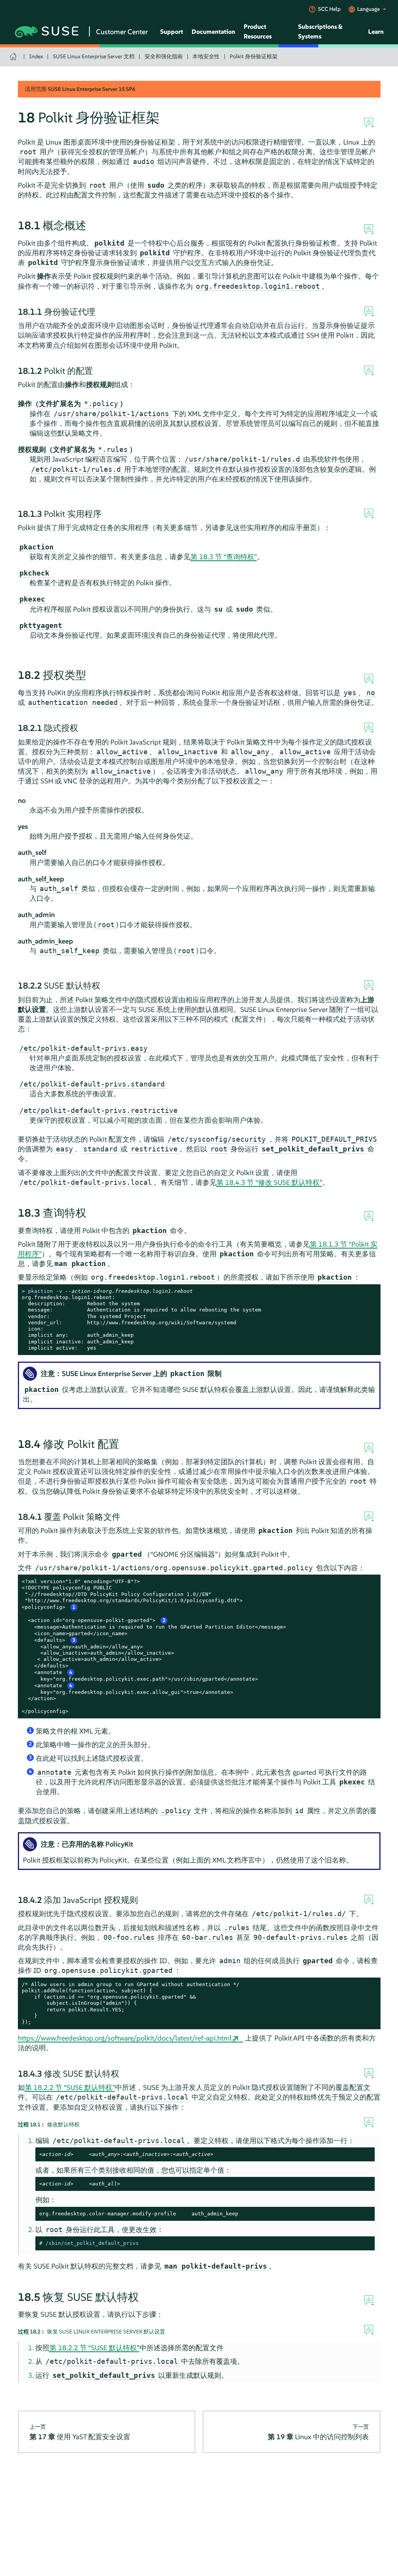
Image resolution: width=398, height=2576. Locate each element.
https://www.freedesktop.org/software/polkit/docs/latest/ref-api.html (125, 2038)
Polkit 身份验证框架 (254, 56)
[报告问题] (369, 123)
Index (36, 56)
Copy (370, 1291)
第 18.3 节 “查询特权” (224, 557)
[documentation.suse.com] (14, 57)
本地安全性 (206, 56)
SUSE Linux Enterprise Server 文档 (94, 56)
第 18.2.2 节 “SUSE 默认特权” (70, 2087)
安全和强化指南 (164, 56)
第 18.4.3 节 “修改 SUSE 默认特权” (269, 1182)
